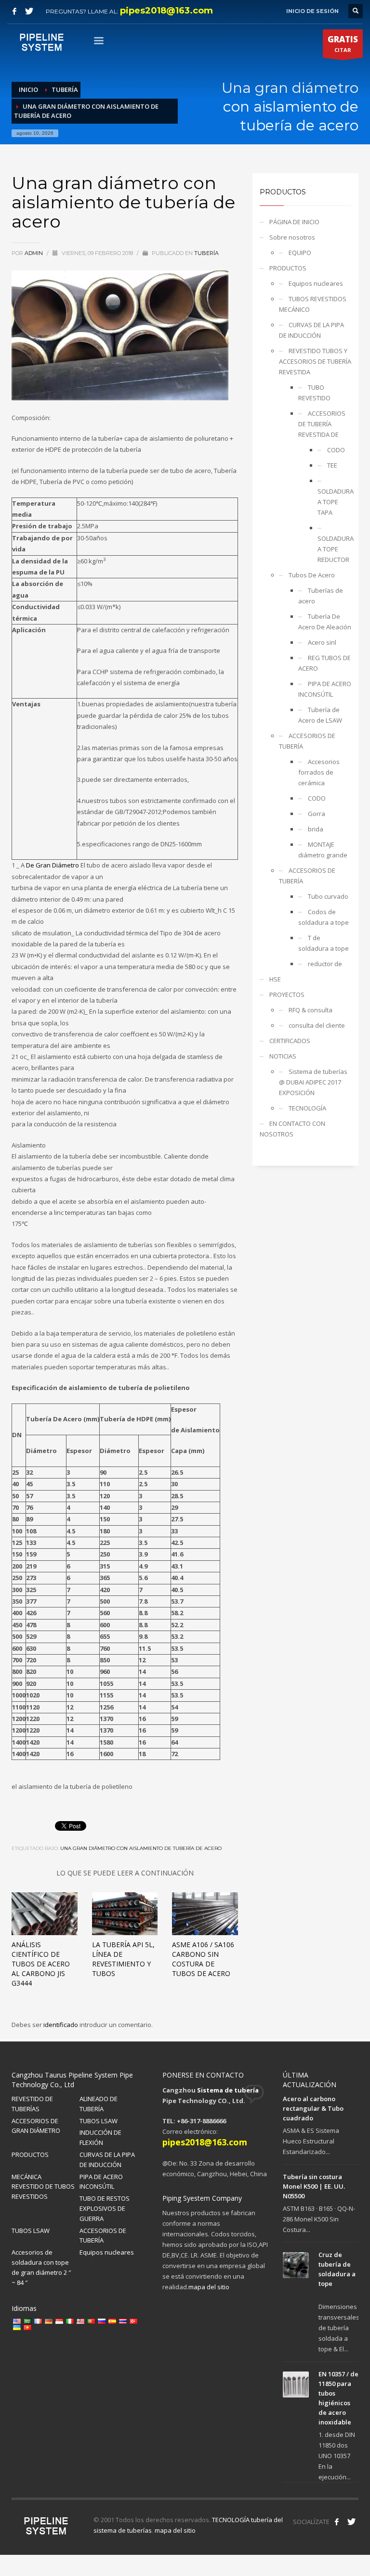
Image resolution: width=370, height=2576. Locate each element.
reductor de (325, 964)
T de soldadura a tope (324, 943)
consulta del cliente (317, 1025)
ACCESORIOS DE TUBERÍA (307, 741)
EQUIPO (300, 253)
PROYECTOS (287, 995)
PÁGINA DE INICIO (294, 222)
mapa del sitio (209, 2287)
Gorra (317, 814)
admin (34, 253)
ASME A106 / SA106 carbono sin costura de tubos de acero (203, 1959)
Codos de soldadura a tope (324, 917)
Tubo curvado (328, 896)
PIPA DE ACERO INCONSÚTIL (325, 689)
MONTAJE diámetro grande (323, 850)
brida (316, 829)
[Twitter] (29, 11)
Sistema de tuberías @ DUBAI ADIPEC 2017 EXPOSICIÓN (313, 1082)
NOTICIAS (283, 1056)
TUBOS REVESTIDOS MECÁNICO (313, 304)
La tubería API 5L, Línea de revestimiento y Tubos (123, 1959)
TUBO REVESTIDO (314, 393)
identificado (61, 2025)
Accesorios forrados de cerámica (319, 772)
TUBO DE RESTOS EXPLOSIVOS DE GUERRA (105, 2208)
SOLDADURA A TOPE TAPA (334, 502)
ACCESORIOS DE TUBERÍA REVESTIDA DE (322, 424)
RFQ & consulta (311, 1010)
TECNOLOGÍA (307, 1108)
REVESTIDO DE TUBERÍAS (32, 2104)
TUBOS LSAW (99, 2121)
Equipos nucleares (316, 283)
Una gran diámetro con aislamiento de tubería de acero (141, 1848)
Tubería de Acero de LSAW (320, 715)
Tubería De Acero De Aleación (325, 622)
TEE (332, 465)
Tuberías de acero (321, 596)
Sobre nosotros (292, 237)
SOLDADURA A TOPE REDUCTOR (334, 549)
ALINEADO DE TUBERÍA (99, 2104)
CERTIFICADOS (290, 1041)
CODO (336, 450)
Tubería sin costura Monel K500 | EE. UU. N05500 (314, 2186)
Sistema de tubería (228, 2090)
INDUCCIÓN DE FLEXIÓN (100, 2137)
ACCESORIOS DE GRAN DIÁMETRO (36, 2126)
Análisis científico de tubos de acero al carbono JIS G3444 (41, 1964)
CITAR (343, 44)
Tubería (206, 253)
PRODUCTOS (288, 268)
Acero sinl (322, 642)
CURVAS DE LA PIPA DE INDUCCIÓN (311, 330)
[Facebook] (14, 11)
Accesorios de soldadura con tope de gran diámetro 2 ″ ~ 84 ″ (41, 2267)
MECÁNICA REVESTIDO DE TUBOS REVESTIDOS (43, 2187)
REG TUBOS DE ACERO (324, 663)
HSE (275, 979)
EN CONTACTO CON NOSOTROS (292, 1129)
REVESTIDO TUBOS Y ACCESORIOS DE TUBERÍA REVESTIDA (315, 361)
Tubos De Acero (312, 575)
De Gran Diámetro (53, 865)
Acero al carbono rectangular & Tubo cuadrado (313, 2108)
